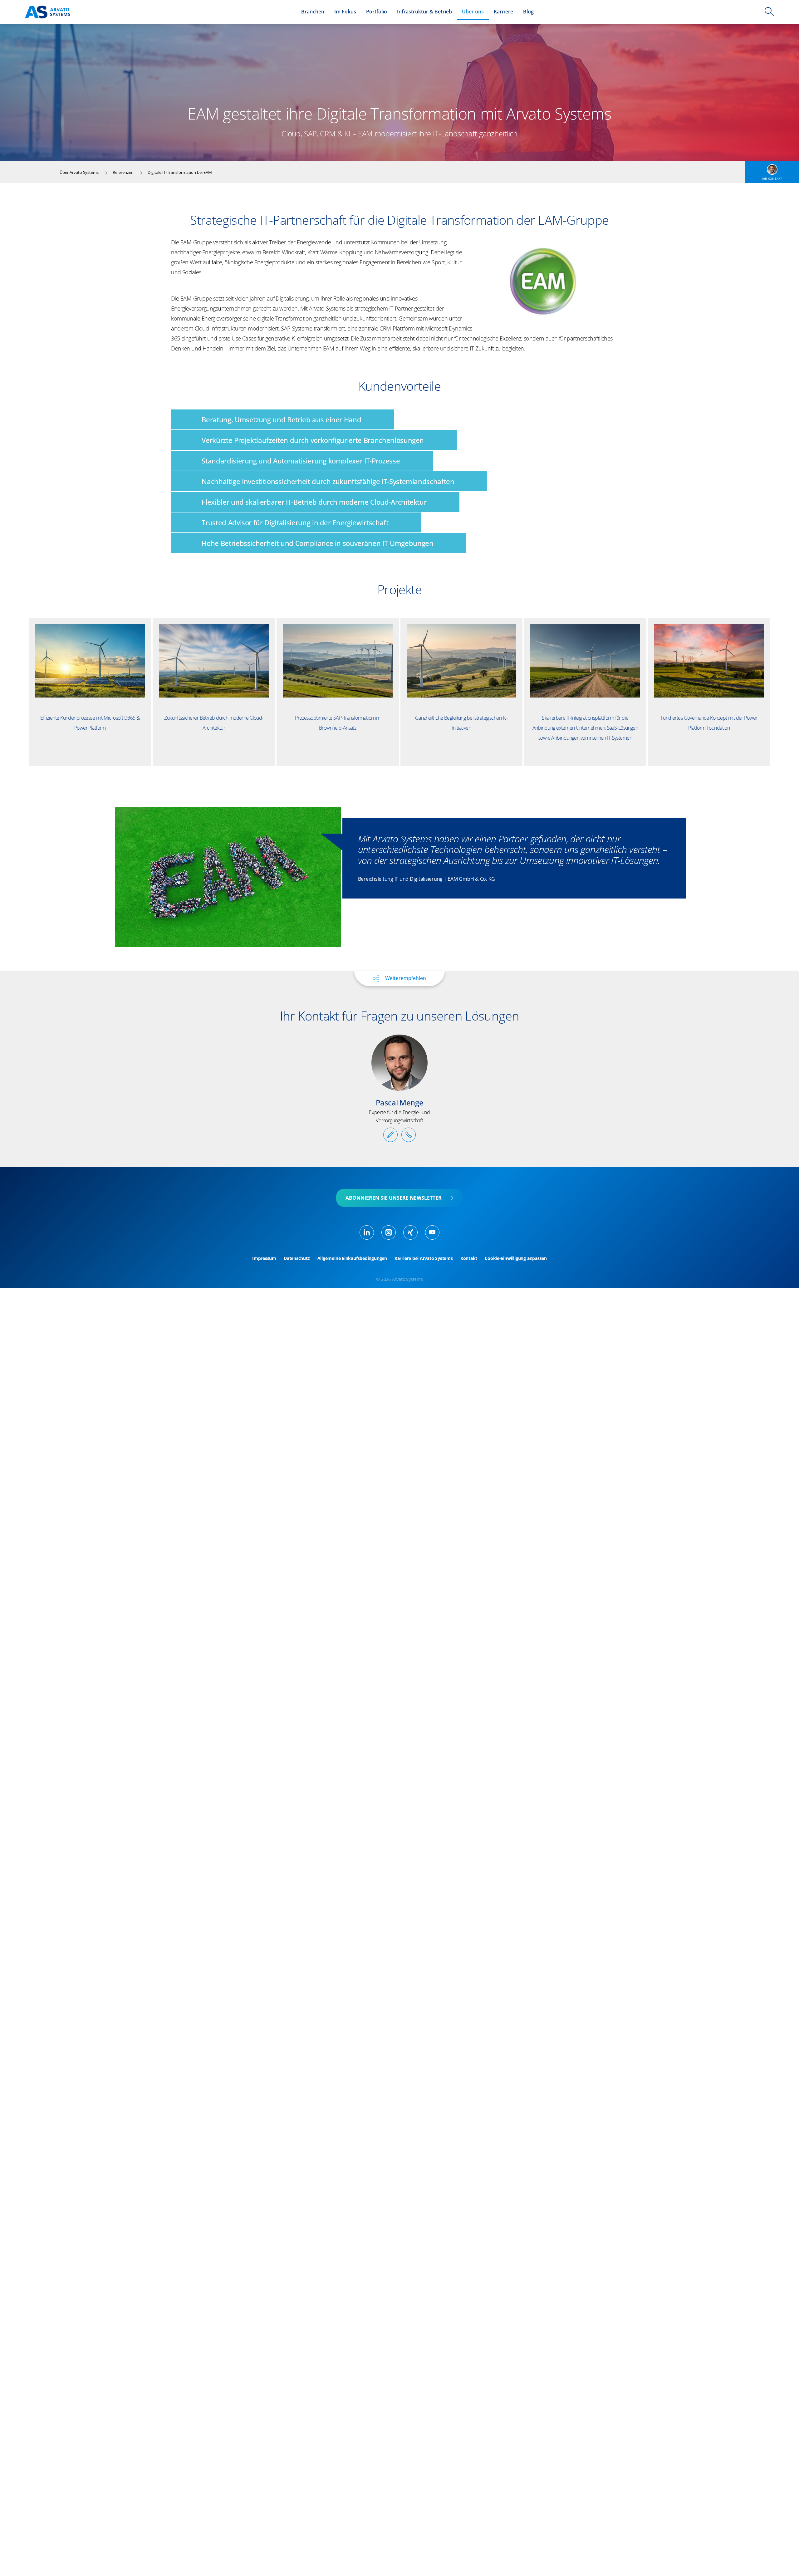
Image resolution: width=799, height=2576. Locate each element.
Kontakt (469, 1258)
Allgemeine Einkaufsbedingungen (352, 1258)
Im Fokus (345, 12)
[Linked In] (367, 1232)
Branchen (313, 12)
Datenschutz (297, 1258)
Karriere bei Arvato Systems (424, 1258)
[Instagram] (389, 1232)
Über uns (473, 12)
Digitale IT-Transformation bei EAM (180, 172)
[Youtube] (432, 1232)
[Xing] (410, 1232)
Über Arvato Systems (79, 172)
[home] (48, 12)
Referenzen (123, 172)
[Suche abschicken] (769, 12)
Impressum (264, 1258)
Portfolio (377, 12)
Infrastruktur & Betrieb (424, 12)
